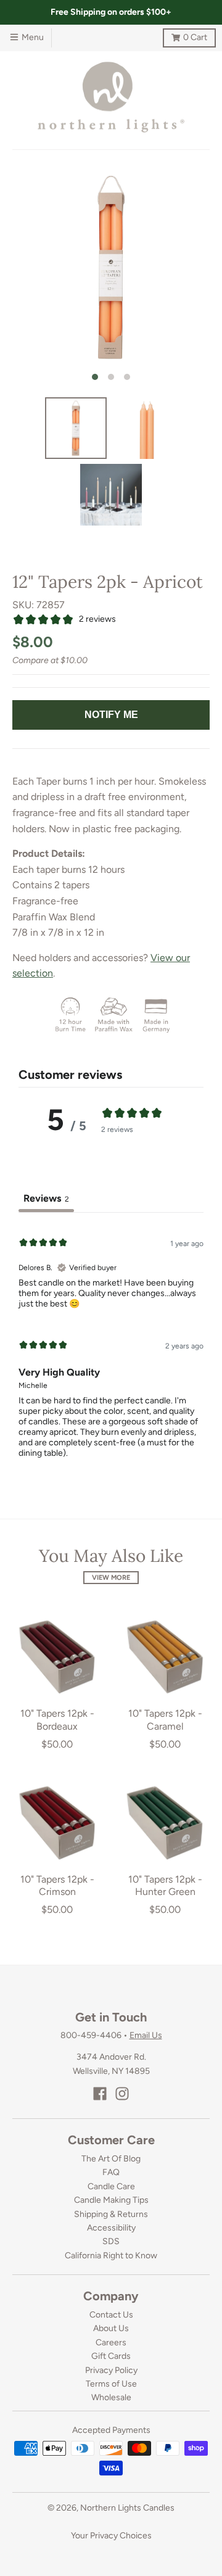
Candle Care (111, 2186)
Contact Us (111, 2315)
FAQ (111, 2172)
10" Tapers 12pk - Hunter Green (165, 1886)
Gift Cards (111, 2356)
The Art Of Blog (111, 2159)
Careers (111, 2343)
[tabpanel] (111, 1346)
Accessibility (111, 2228)
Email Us (146, 2035)
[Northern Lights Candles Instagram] (122, 2094)
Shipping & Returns (111, 2214)
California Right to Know (111, 2256)
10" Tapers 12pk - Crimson (57, 1886)
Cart (185, 35)
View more (111, 1578)
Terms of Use (111, 2384)
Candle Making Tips (111, 2200)
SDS (111, 2241)
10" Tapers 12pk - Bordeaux (57, 1720)
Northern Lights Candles (127, 2508)
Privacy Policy (111, 2370)
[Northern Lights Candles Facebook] (100, 2094)
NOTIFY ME (111, 715)
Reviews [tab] (46, 1198)
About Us (111, 2328)
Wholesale (111, 2397)
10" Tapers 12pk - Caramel (165, 1720)
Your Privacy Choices (111, 2536)
